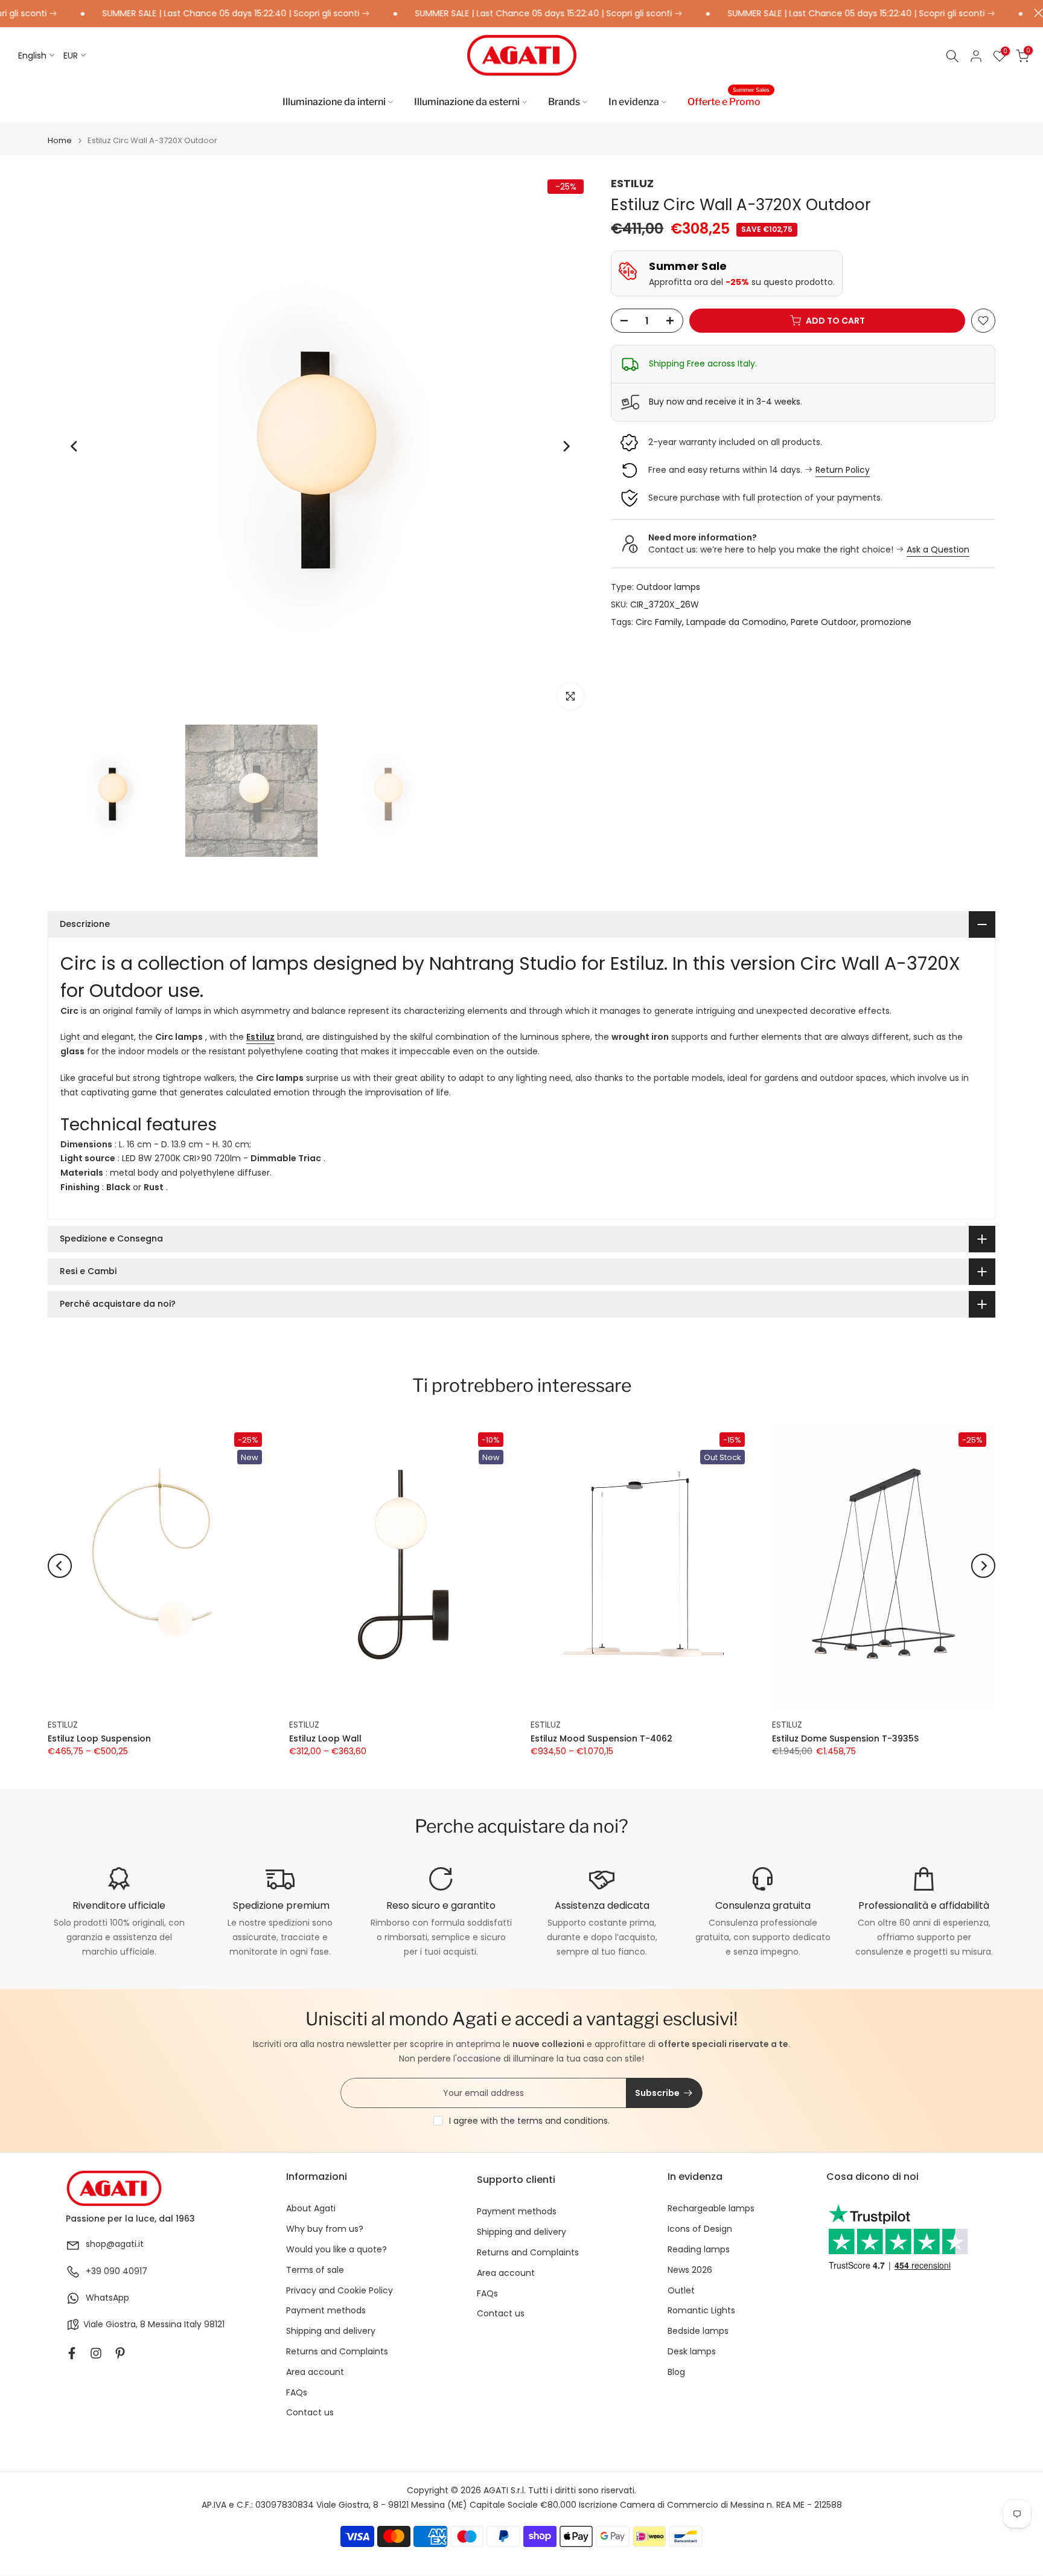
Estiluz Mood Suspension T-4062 (601, 1738)
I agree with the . (529, 2121)
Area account (315, 2372)
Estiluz (260, 1037)
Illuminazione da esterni (467, 102)
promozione (886, 622)
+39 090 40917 (116, 2271)
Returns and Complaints (337, 2352)
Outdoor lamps (668, 588)
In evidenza (634, 102)
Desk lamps (692, 2352)
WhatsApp (107, 2298)
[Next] (566, 446)
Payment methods (326, 2311)
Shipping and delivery (331, 2331)
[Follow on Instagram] (96, 2353)
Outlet (681, 2291)
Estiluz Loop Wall (325, 1738)
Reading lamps (699, 2250)
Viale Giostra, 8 (114, 2324)
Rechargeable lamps (711, 2209)
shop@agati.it (115, 2244)
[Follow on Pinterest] (120, 2353)
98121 (214, 2324)
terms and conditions (563, 2121)
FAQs (297, 2393)
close (1035, 13)
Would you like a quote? (337, 2250)
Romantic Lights (701, 2311)
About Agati (311, 2209)
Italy (193, 2324)
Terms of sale (315, 2270)
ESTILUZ (632, 183)
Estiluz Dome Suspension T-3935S (845, 1738)
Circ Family (659, 622)
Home (60, 140)
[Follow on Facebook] (72, 2353)
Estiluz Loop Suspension (99, 1738)
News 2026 (690, 2270)
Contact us (310, 2413)
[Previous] (75, 446)
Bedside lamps (698, 2331)
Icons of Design (700, 2229)
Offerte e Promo (729, 101)
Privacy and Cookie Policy (340, 2291)
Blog (676, 2372)
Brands (564, 102)
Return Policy (843, 470)
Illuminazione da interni (334, 102)
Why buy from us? (325, 2229)
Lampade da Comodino (736, 622)
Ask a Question (938, 549)
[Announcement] (187, 14)
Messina (165, 2324)
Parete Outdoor (824, 622)
